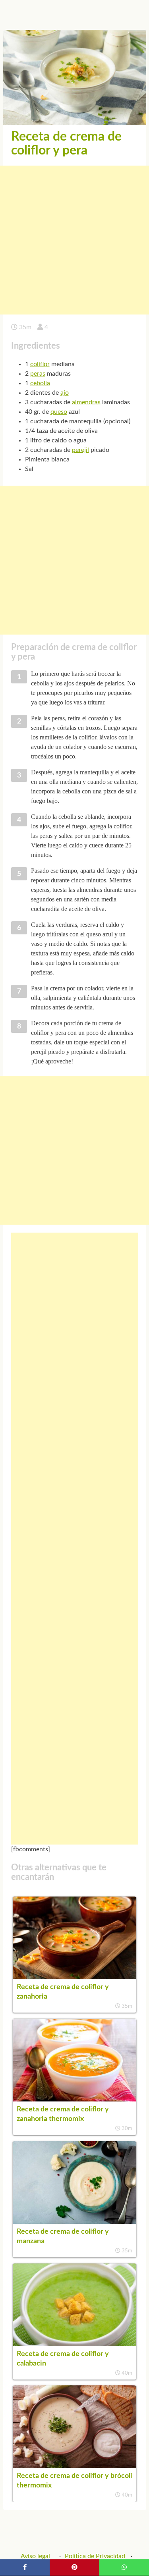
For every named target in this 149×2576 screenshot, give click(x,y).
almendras (86, 402)
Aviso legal (35, 2556)
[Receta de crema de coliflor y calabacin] (75, 2344)
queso (59, 412)
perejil (80, 450)
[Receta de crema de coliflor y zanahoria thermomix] (75, 2099)
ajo (65, 393)
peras (38, 374)
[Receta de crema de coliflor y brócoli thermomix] (75, 2466)
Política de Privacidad (95, 2556)
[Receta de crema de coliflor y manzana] (75, 2222)
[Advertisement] (74, 240)
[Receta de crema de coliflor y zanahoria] (75, 1977)
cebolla (40, 383)
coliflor (40, 364)
